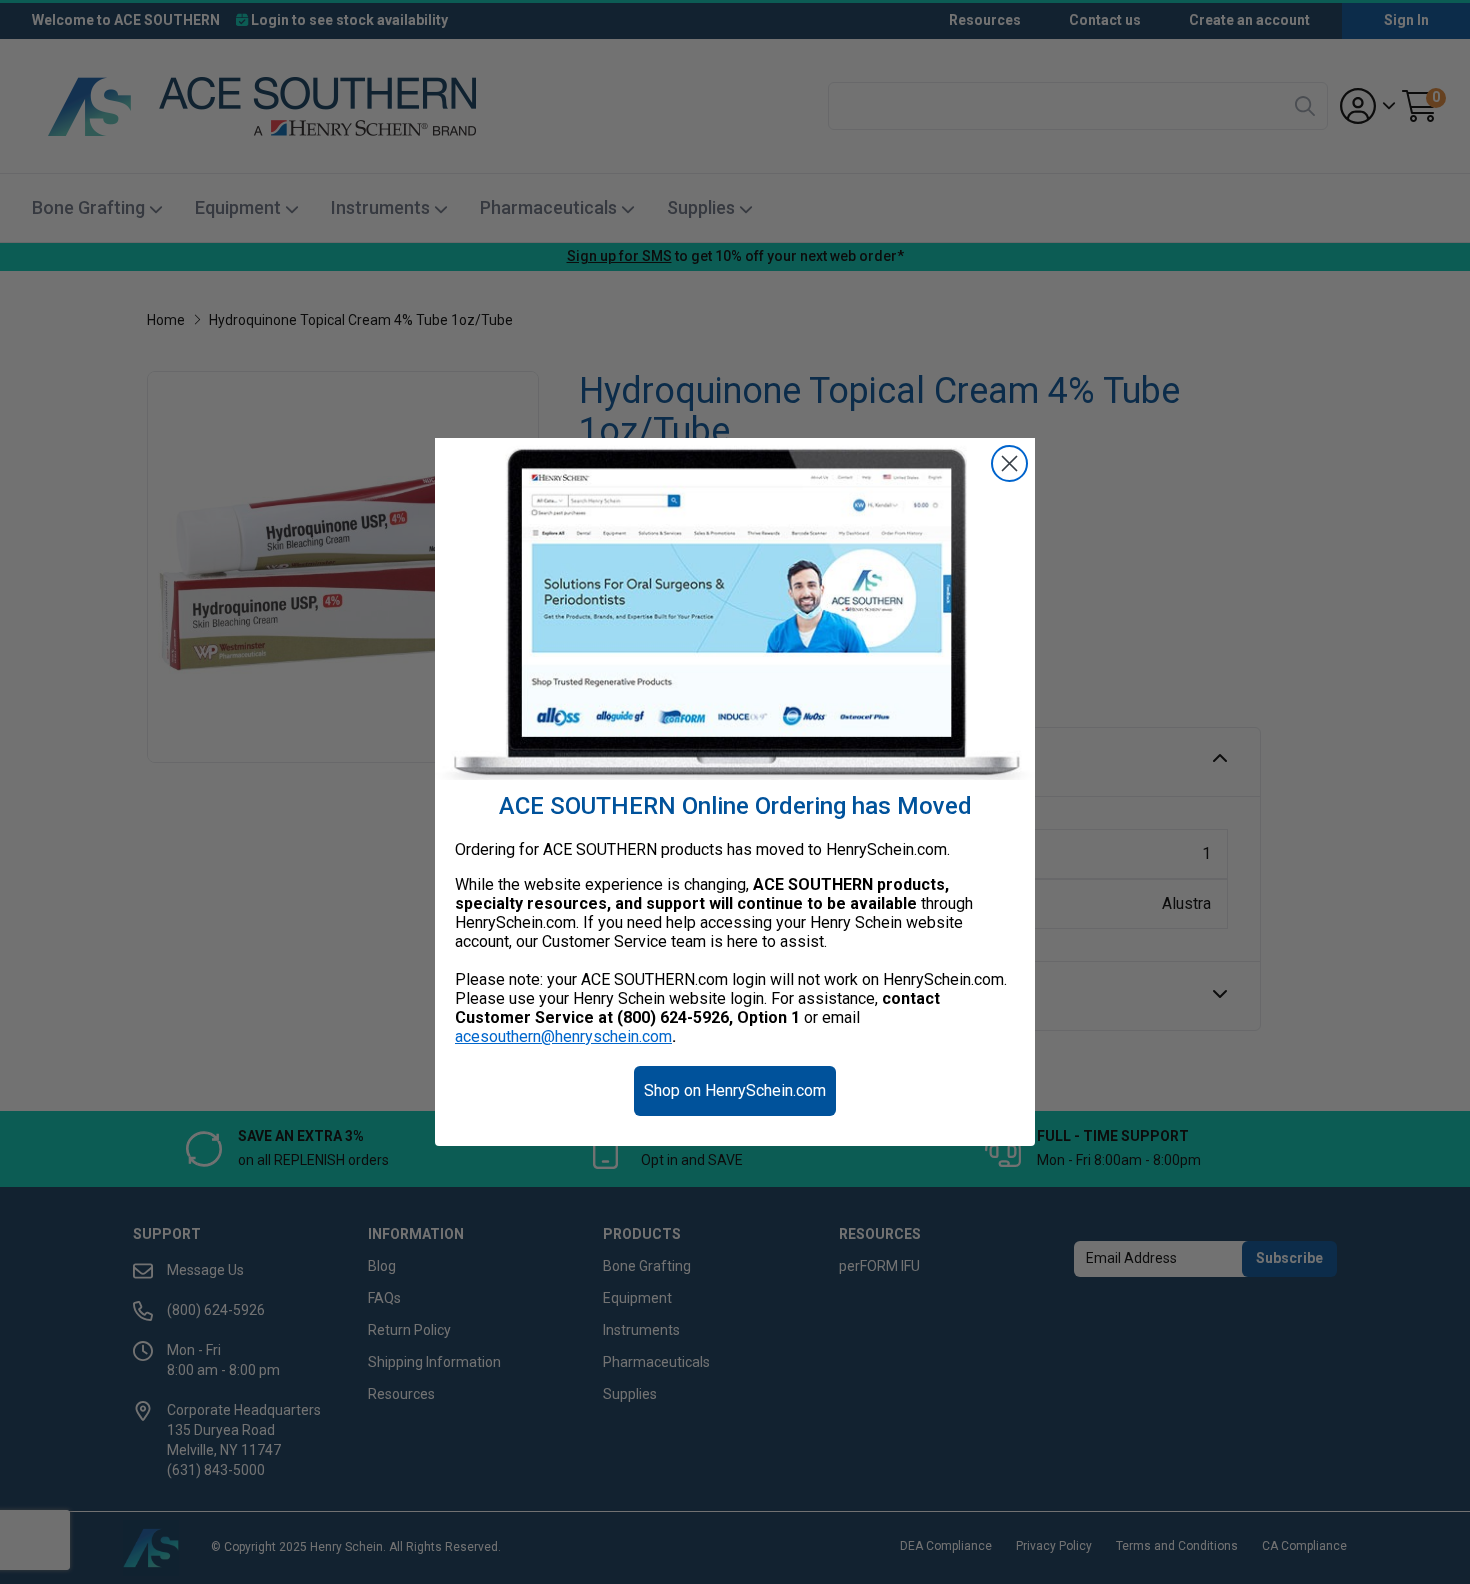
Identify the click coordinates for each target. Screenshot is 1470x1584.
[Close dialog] (1009, 463)
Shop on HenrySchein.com (735, 1090)
